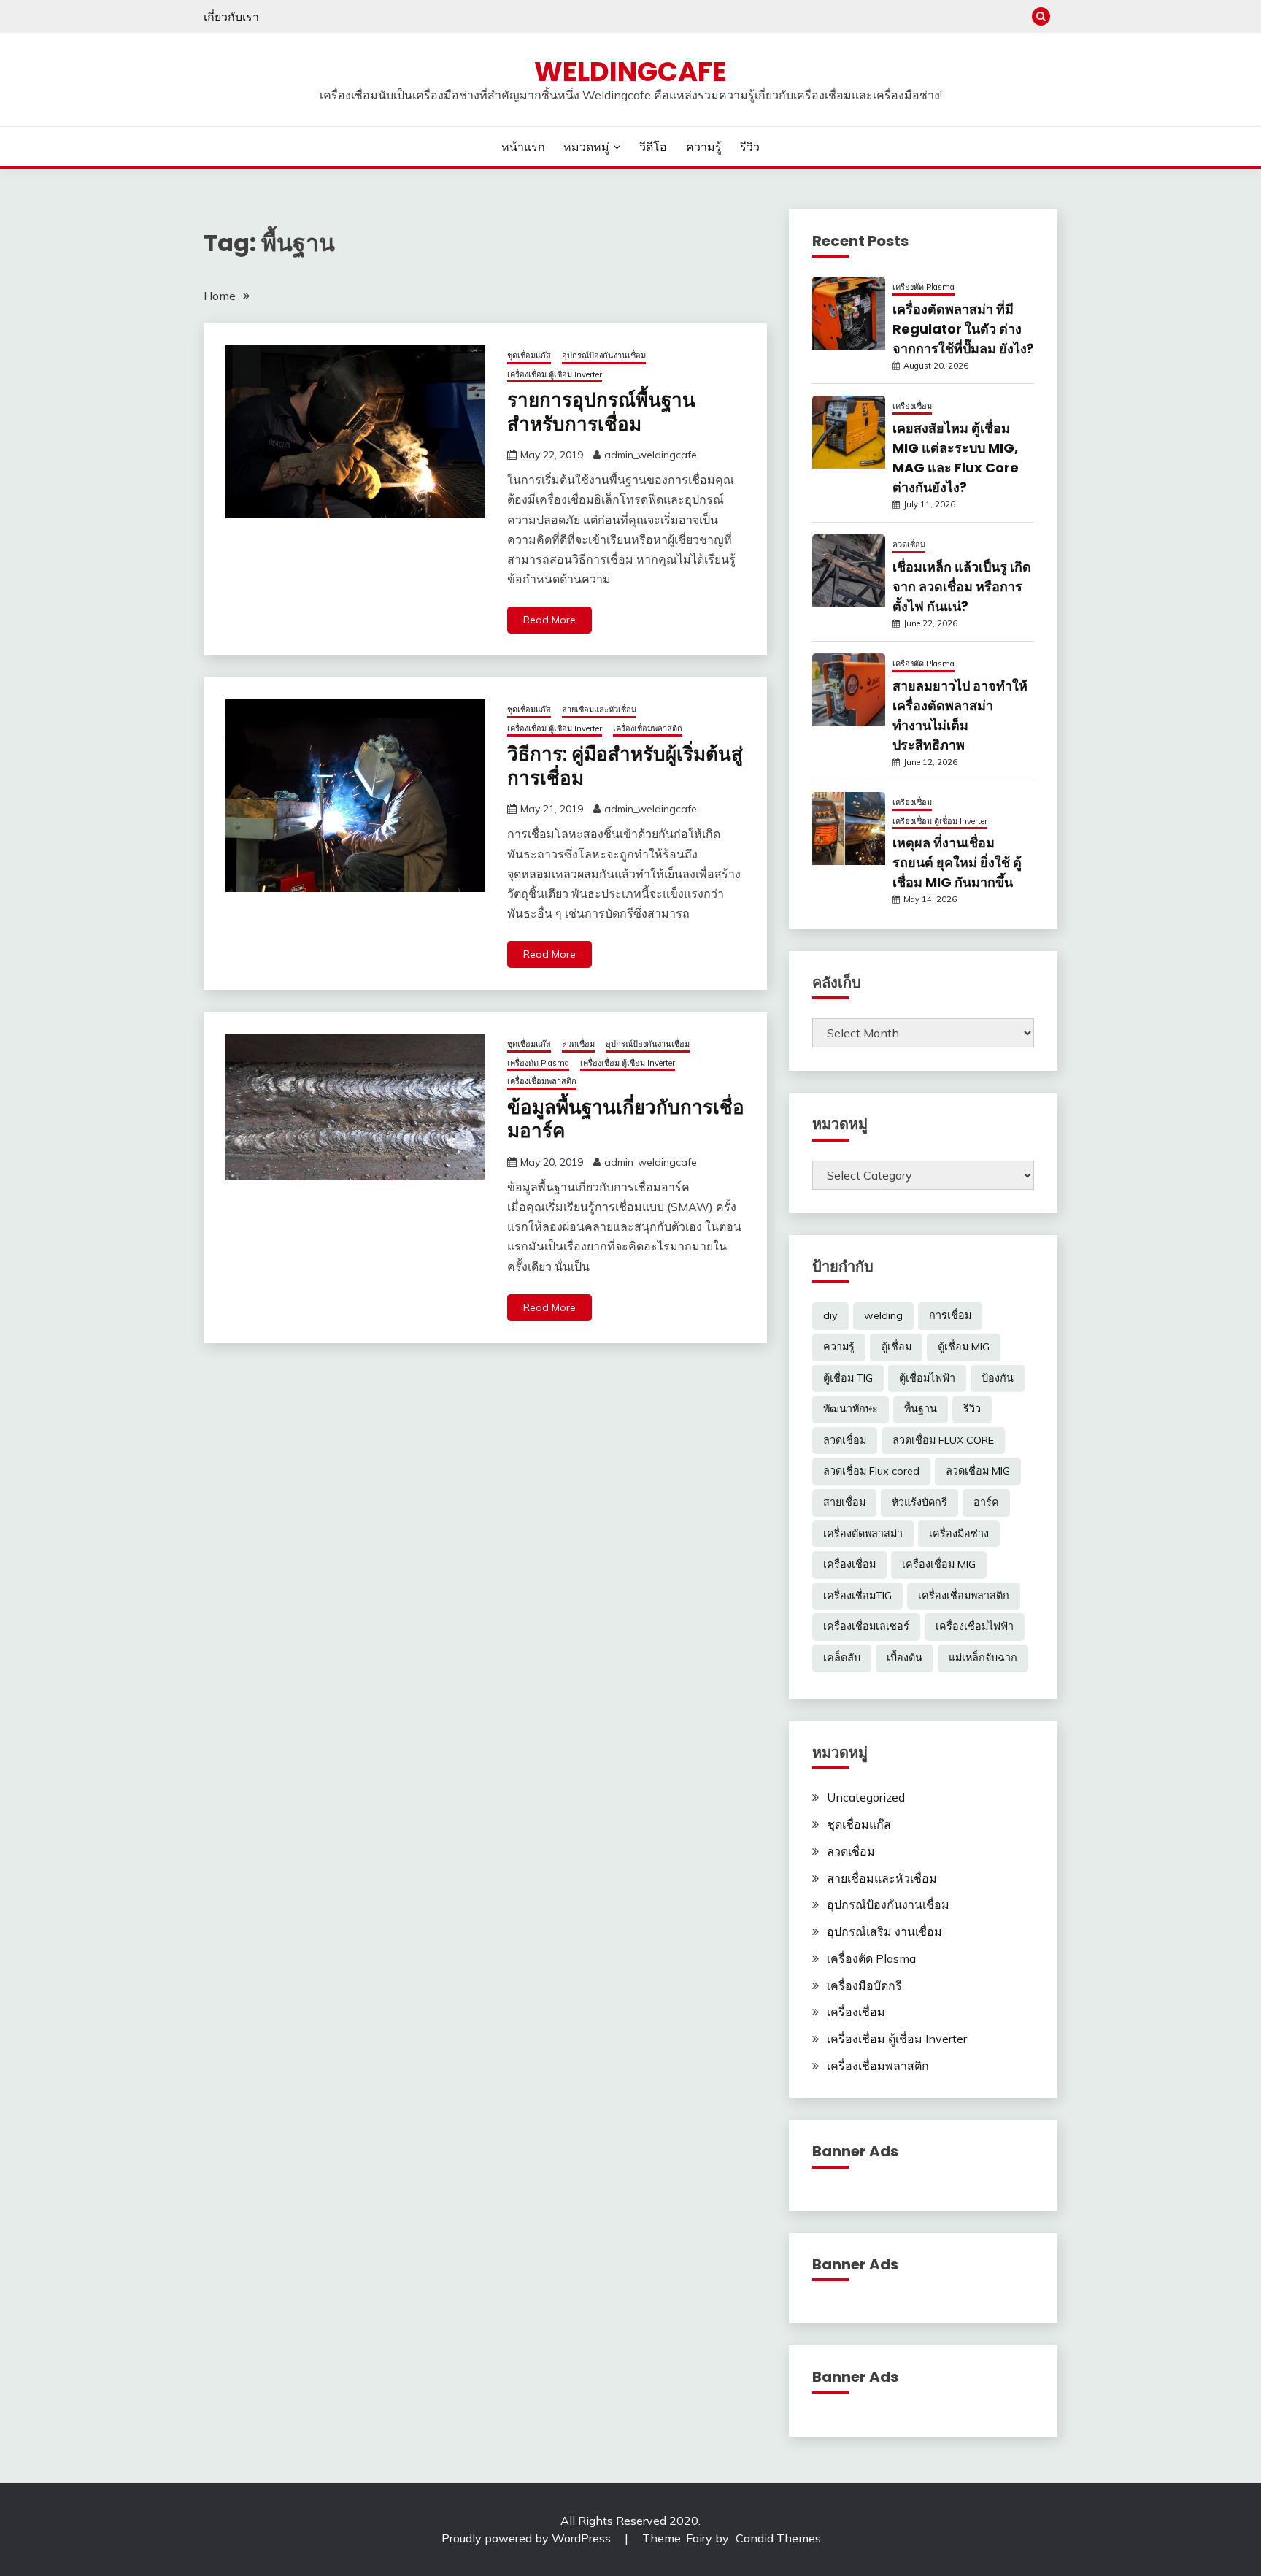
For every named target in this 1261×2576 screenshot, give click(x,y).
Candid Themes (778, 2538)
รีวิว (750, 147)
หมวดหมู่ (586, 147)
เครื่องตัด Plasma (538, 1063)
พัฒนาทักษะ (851, 1409)
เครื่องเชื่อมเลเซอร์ (866, 1626)
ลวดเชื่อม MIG (978, 1471)
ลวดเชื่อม (578, 1044)
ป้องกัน (998, 1378)
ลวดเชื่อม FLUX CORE (943, 1440)
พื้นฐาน (921, 1409)
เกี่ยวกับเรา (231, 17)
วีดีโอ (653, 147)
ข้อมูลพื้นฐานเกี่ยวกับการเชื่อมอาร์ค (626, 1119)
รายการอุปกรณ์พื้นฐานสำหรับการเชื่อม (601, 412)
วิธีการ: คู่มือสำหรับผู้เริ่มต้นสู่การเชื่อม (625, 766)
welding (883, 1315)
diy (830, 1315)
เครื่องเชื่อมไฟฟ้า (975, 1626)
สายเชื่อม (844, 1502)
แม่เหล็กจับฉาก (983, 1658)
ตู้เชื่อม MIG (964, 1347)
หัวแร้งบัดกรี (919, 1502)
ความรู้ (704, 147)
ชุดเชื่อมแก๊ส (529, 355)
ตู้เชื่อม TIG (848, 1378)
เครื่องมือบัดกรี (864, 1985)
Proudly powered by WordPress (528, 2538)
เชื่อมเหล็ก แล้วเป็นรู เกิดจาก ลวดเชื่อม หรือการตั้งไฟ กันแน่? (962, 587)
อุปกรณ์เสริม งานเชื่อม (884, 1931)
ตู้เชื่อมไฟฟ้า (927, 1378)
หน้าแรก (523, 147)
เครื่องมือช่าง (959, 1534)
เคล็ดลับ (842, 1658)
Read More (549, 620)
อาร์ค (986, 1502)
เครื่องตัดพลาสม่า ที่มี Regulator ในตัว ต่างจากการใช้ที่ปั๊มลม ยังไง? (963, 329)
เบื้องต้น (905, 1658)
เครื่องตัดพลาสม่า (863, 1534)
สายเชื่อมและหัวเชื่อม (599, 710)
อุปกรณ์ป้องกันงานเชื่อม (604, 355)
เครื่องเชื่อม (912, 406)
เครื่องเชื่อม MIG (939, 1564)
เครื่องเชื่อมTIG (857, 1596)
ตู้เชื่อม (896, 1347)
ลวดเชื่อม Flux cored (871, 1471)
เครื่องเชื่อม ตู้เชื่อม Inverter (555, 374)
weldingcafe (630, 72)
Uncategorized (866, 1797)
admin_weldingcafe (651, 455)
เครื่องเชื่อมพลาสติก (648, 728)
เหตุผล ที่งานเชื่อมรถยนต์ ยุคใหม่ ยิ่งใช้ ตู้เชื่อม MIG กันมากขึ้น (957, 862)
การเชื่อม (950, 1315)
